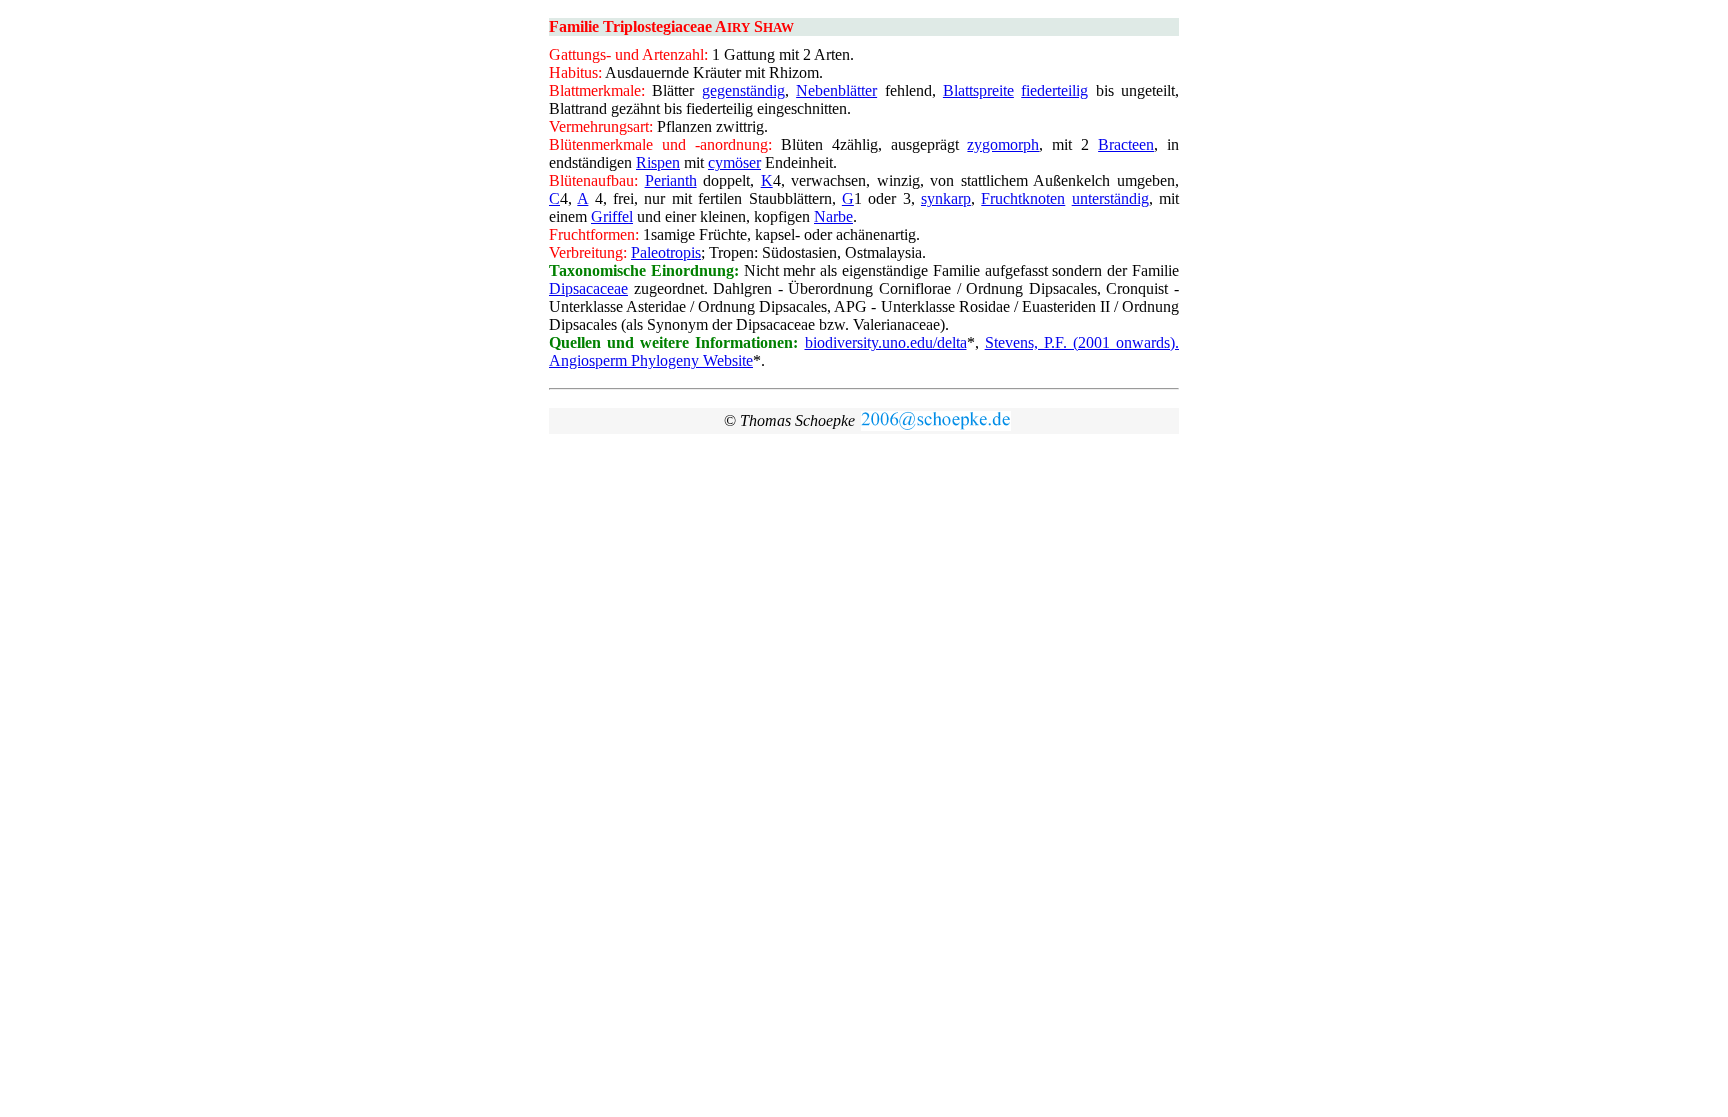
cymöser (734, 162)
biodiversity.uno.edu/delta (886, 342)
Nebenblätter (836, 90)
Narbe (833, 216)
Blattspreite (978, 90)
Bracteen (1126, 144)
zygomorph (1003, 144)
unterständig (1110, 198)
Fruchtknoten (1023, 198)
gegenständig (743, 90)
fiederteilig (1054, 90)
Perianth (671, 180)
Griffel (612, 216)
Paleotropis (666, 252)
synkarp (946, 198)
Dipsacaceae (588, 288)
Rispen (658, 162)
